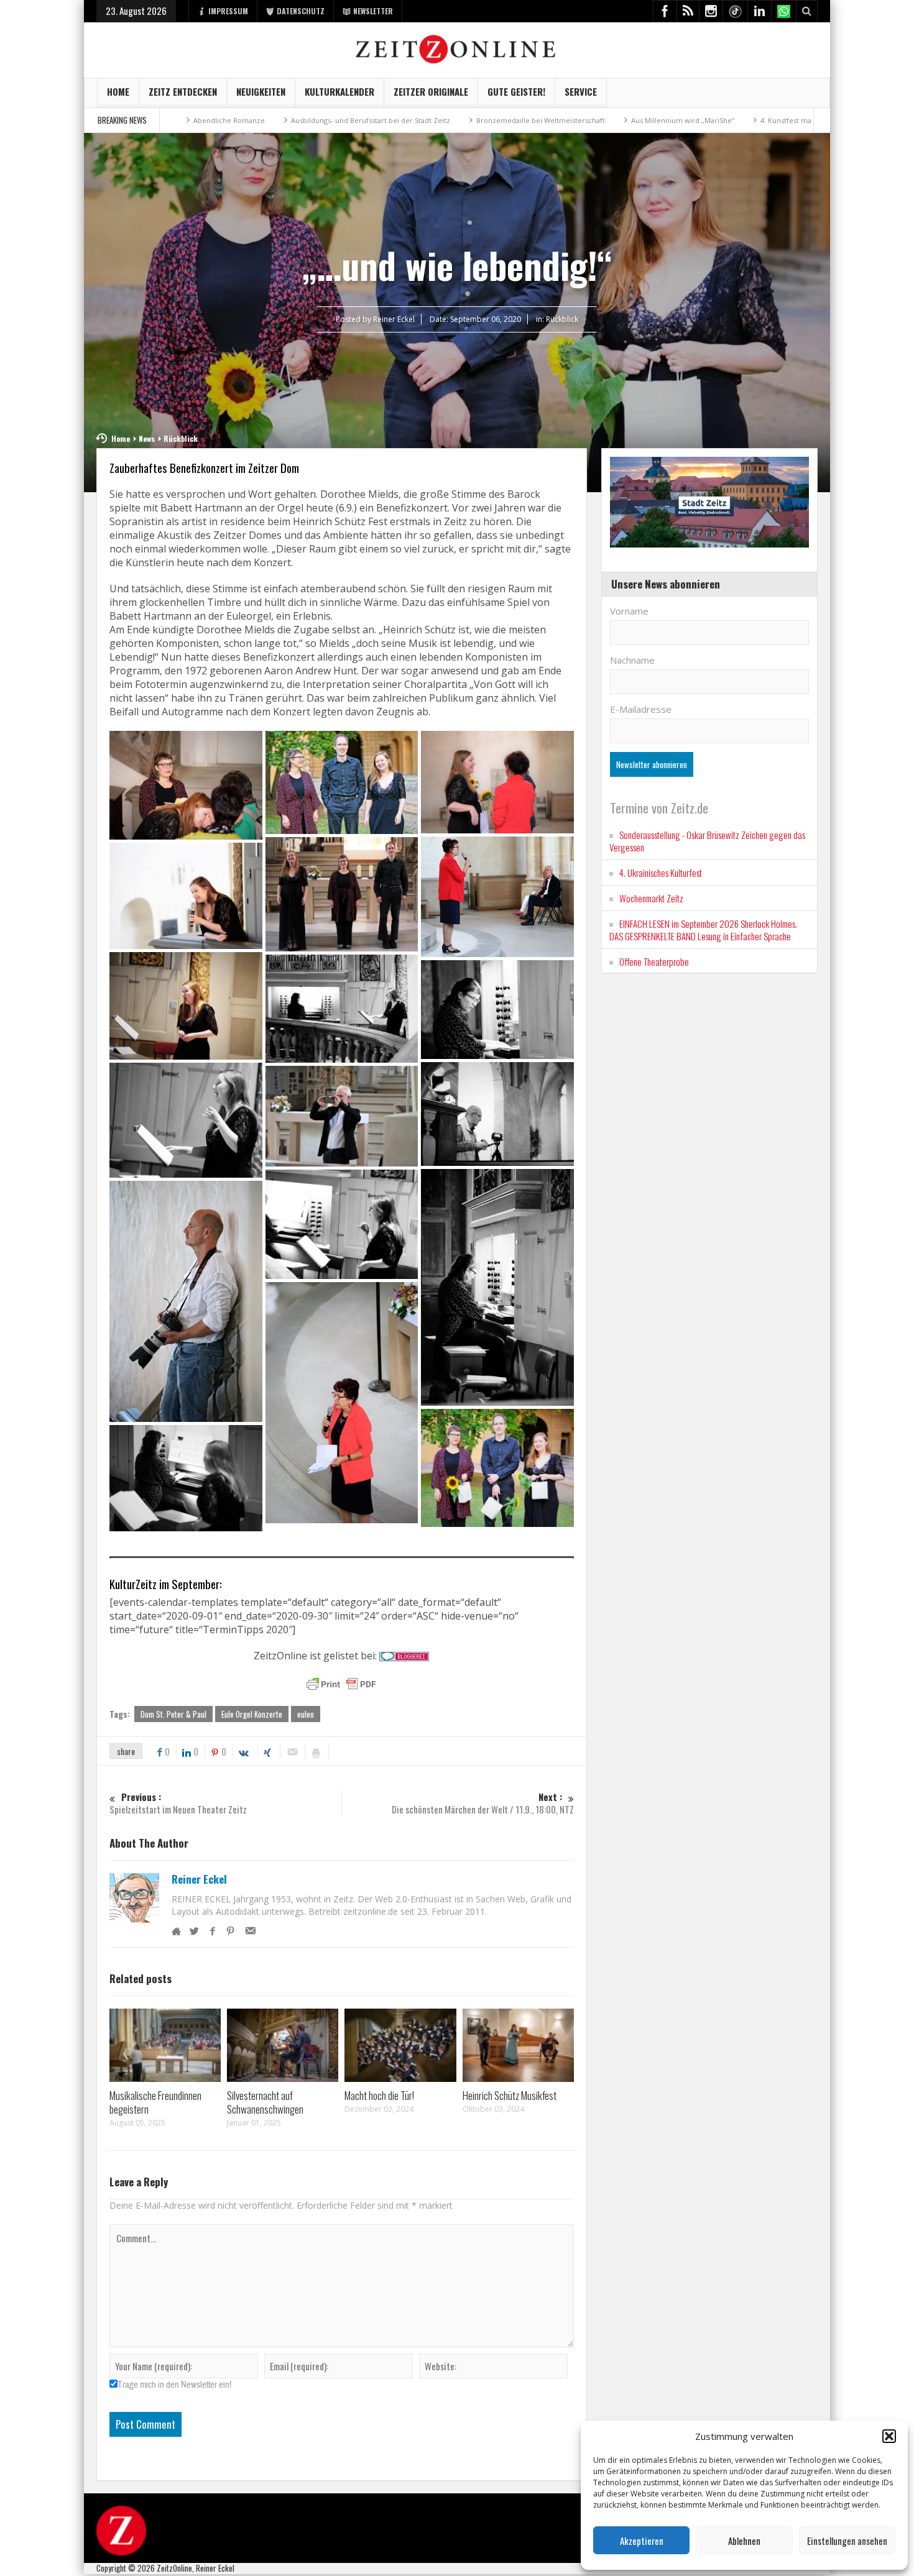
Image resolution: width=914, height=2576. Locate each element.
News (147, 438)
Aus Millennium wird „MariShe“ (555, 120)
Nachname (632, 660)
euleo (306, 1714)
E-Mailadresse (641, 709)
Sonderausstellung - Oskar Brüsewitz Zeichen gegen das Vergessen (707, 841)
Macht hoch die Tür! (379, 2095)
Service (581, 91)
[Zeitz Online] (457, 48)
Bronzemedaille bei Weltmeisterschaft (413, 120)
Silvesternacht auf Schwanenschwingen (265, 2102)
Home (118, 91)
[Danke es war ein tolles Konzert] (342, 894)
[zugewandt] (186, 1478)
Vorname (629, 611)
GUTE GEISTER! (516, 91)
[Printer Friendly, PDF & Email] (341, 1684)
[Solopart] (497, 1287)
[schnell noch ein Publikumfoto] (342, 1116)
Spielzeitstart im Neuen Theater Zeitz (178, 1803)
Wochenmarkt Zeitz (651, 898)
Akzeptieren (642, 2541)
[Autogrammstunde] (186, 785)
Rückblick (562, 319)
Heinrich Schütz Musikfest (510, 2095)
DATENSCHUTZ (301, 11)
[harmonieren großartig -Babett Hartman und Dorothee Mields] (342, 1008)
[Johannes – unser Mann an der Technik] (497, 1114)
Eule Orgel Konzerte (252, 1714)
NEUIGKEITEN (261, 91)
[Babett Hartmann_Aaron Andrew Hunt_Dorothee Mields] (342, 782)
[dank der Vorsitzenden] (497, 896)
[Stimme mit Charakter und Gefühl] (342, 1224)
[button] (889, 2436)
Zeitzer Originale (431, 91)
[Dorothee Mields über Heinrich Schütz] (186, 896)
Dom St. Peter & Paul (173, 1714)
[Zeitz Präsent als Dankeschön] (497, 1468)
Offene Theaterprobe (654, 961)
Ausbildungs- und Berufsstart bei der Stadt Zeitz (243, 120)
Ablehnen (744, 2541)
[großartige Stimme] (186, 1006)
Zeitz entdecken (183, 91)
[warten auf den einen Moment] (186, 1301)
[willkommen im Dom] (342, 1403)
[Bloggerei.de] (404, 1656)
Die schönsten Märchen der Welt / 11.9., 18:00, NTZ (483, 1803)
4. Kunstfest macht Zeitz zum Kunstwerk (700, 120)
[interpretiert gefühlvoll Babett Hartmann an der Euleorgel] (497, 1010)
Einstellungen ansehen (847, 2541)
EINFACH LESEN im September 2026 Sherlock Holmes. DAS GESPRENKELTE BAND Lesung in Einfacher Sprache (703, 930)
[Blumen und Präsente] (497, 782)
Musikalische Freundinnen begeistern (155, 2102)
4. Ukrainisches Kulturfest (661, 873)
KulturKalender (339, 91)
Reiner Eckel (199, 1879)
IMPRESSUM (228, 11)
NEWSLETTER (373, 11)
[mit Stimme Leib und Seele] (186, 1121)
